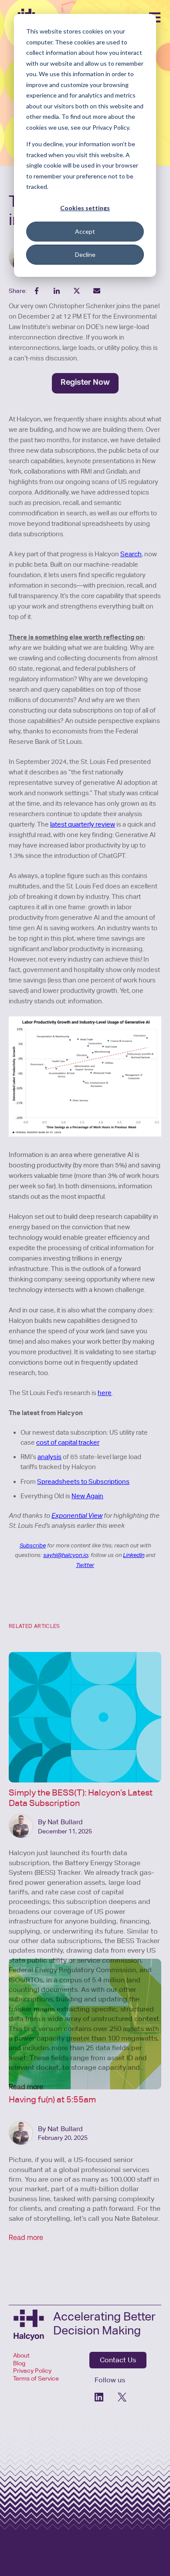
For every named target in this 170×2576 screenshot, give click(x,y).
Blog (19, 2363)
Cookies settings (85, 208)
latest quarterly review (83, 824)
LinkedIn (134, 1555)
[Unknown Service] (122, 2397)
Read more (26, 2238)
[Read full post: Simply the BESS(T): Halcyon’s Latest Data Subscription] (85, 1717)
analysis (49, 1457)
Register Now (85, 383)
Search (131, 554)
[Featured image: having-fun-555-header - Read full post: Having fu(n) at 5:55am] (85, 2024)
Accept (85, 231)
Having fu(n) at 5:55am (52, 2099)
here (105, 1393)
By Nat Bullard (60, 1822)
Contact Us (118, 2360)
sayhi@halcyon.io (66, 1555)
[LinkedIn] (100, 2397)
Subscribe (33, 1545)
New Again (87, 1496)
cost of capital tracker (68, 1442)
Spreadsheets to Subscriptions (83, 1481)
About (22, 2355)
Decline (85, 254)
